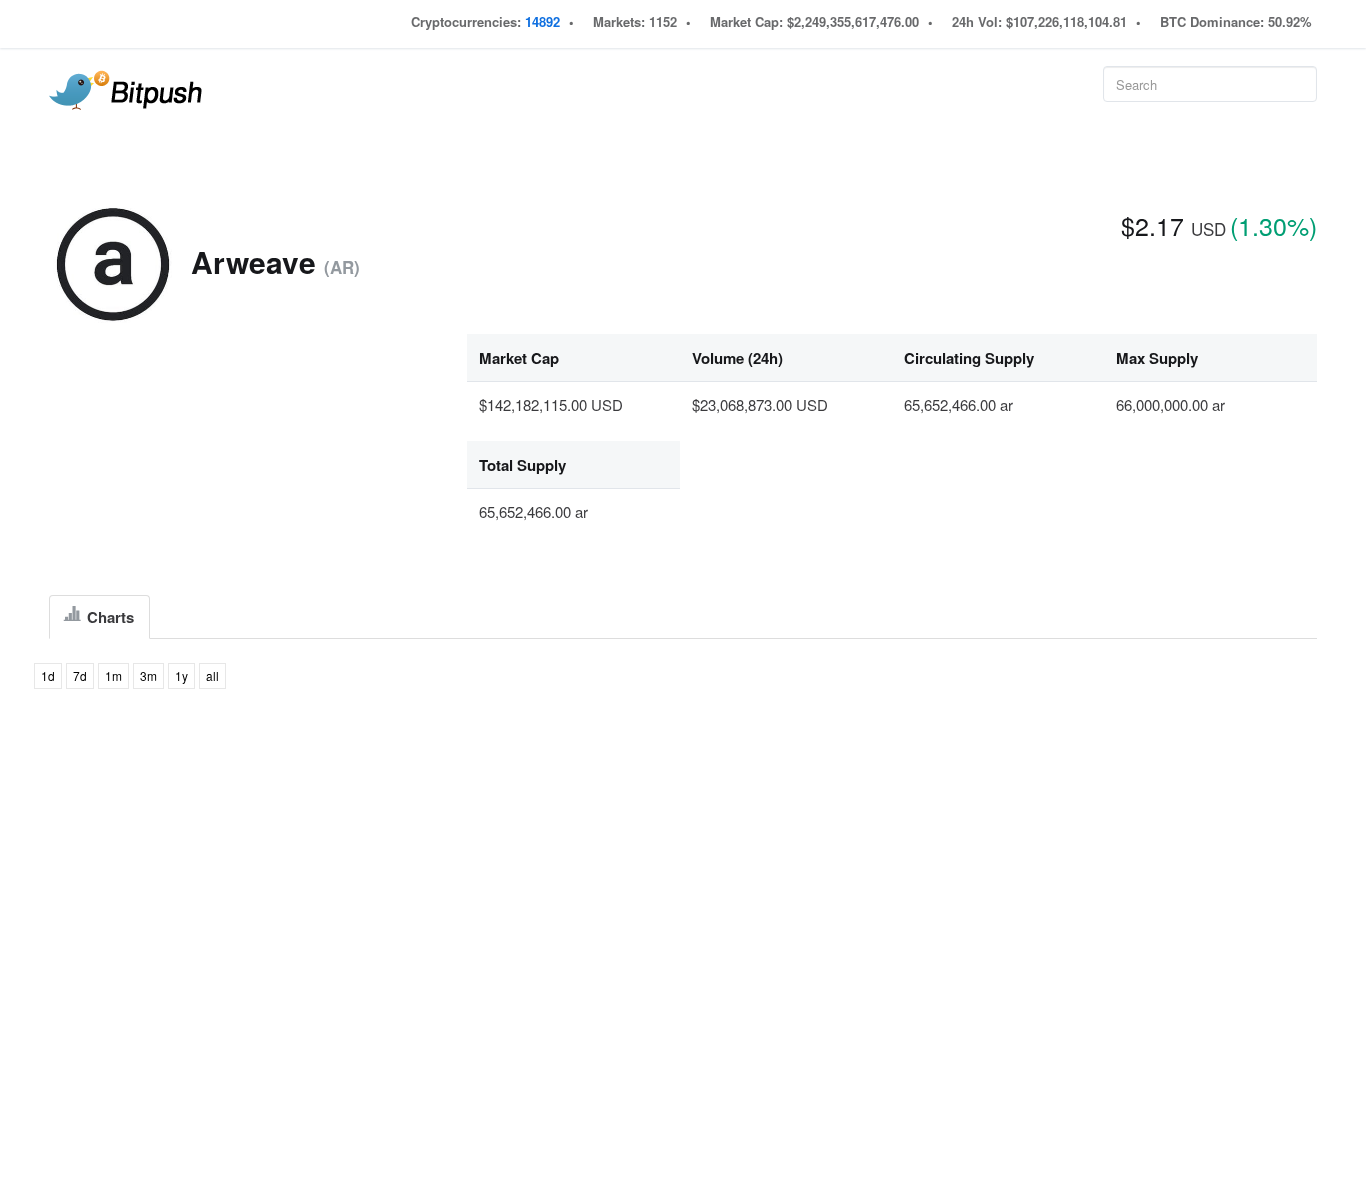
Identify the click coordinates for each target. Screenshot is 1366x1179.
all (212, 675)
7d (80, 675)
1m (113, 675)
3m (148, 675)
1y (181, 675)
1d (48, 675)
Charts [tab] (108, 617)
